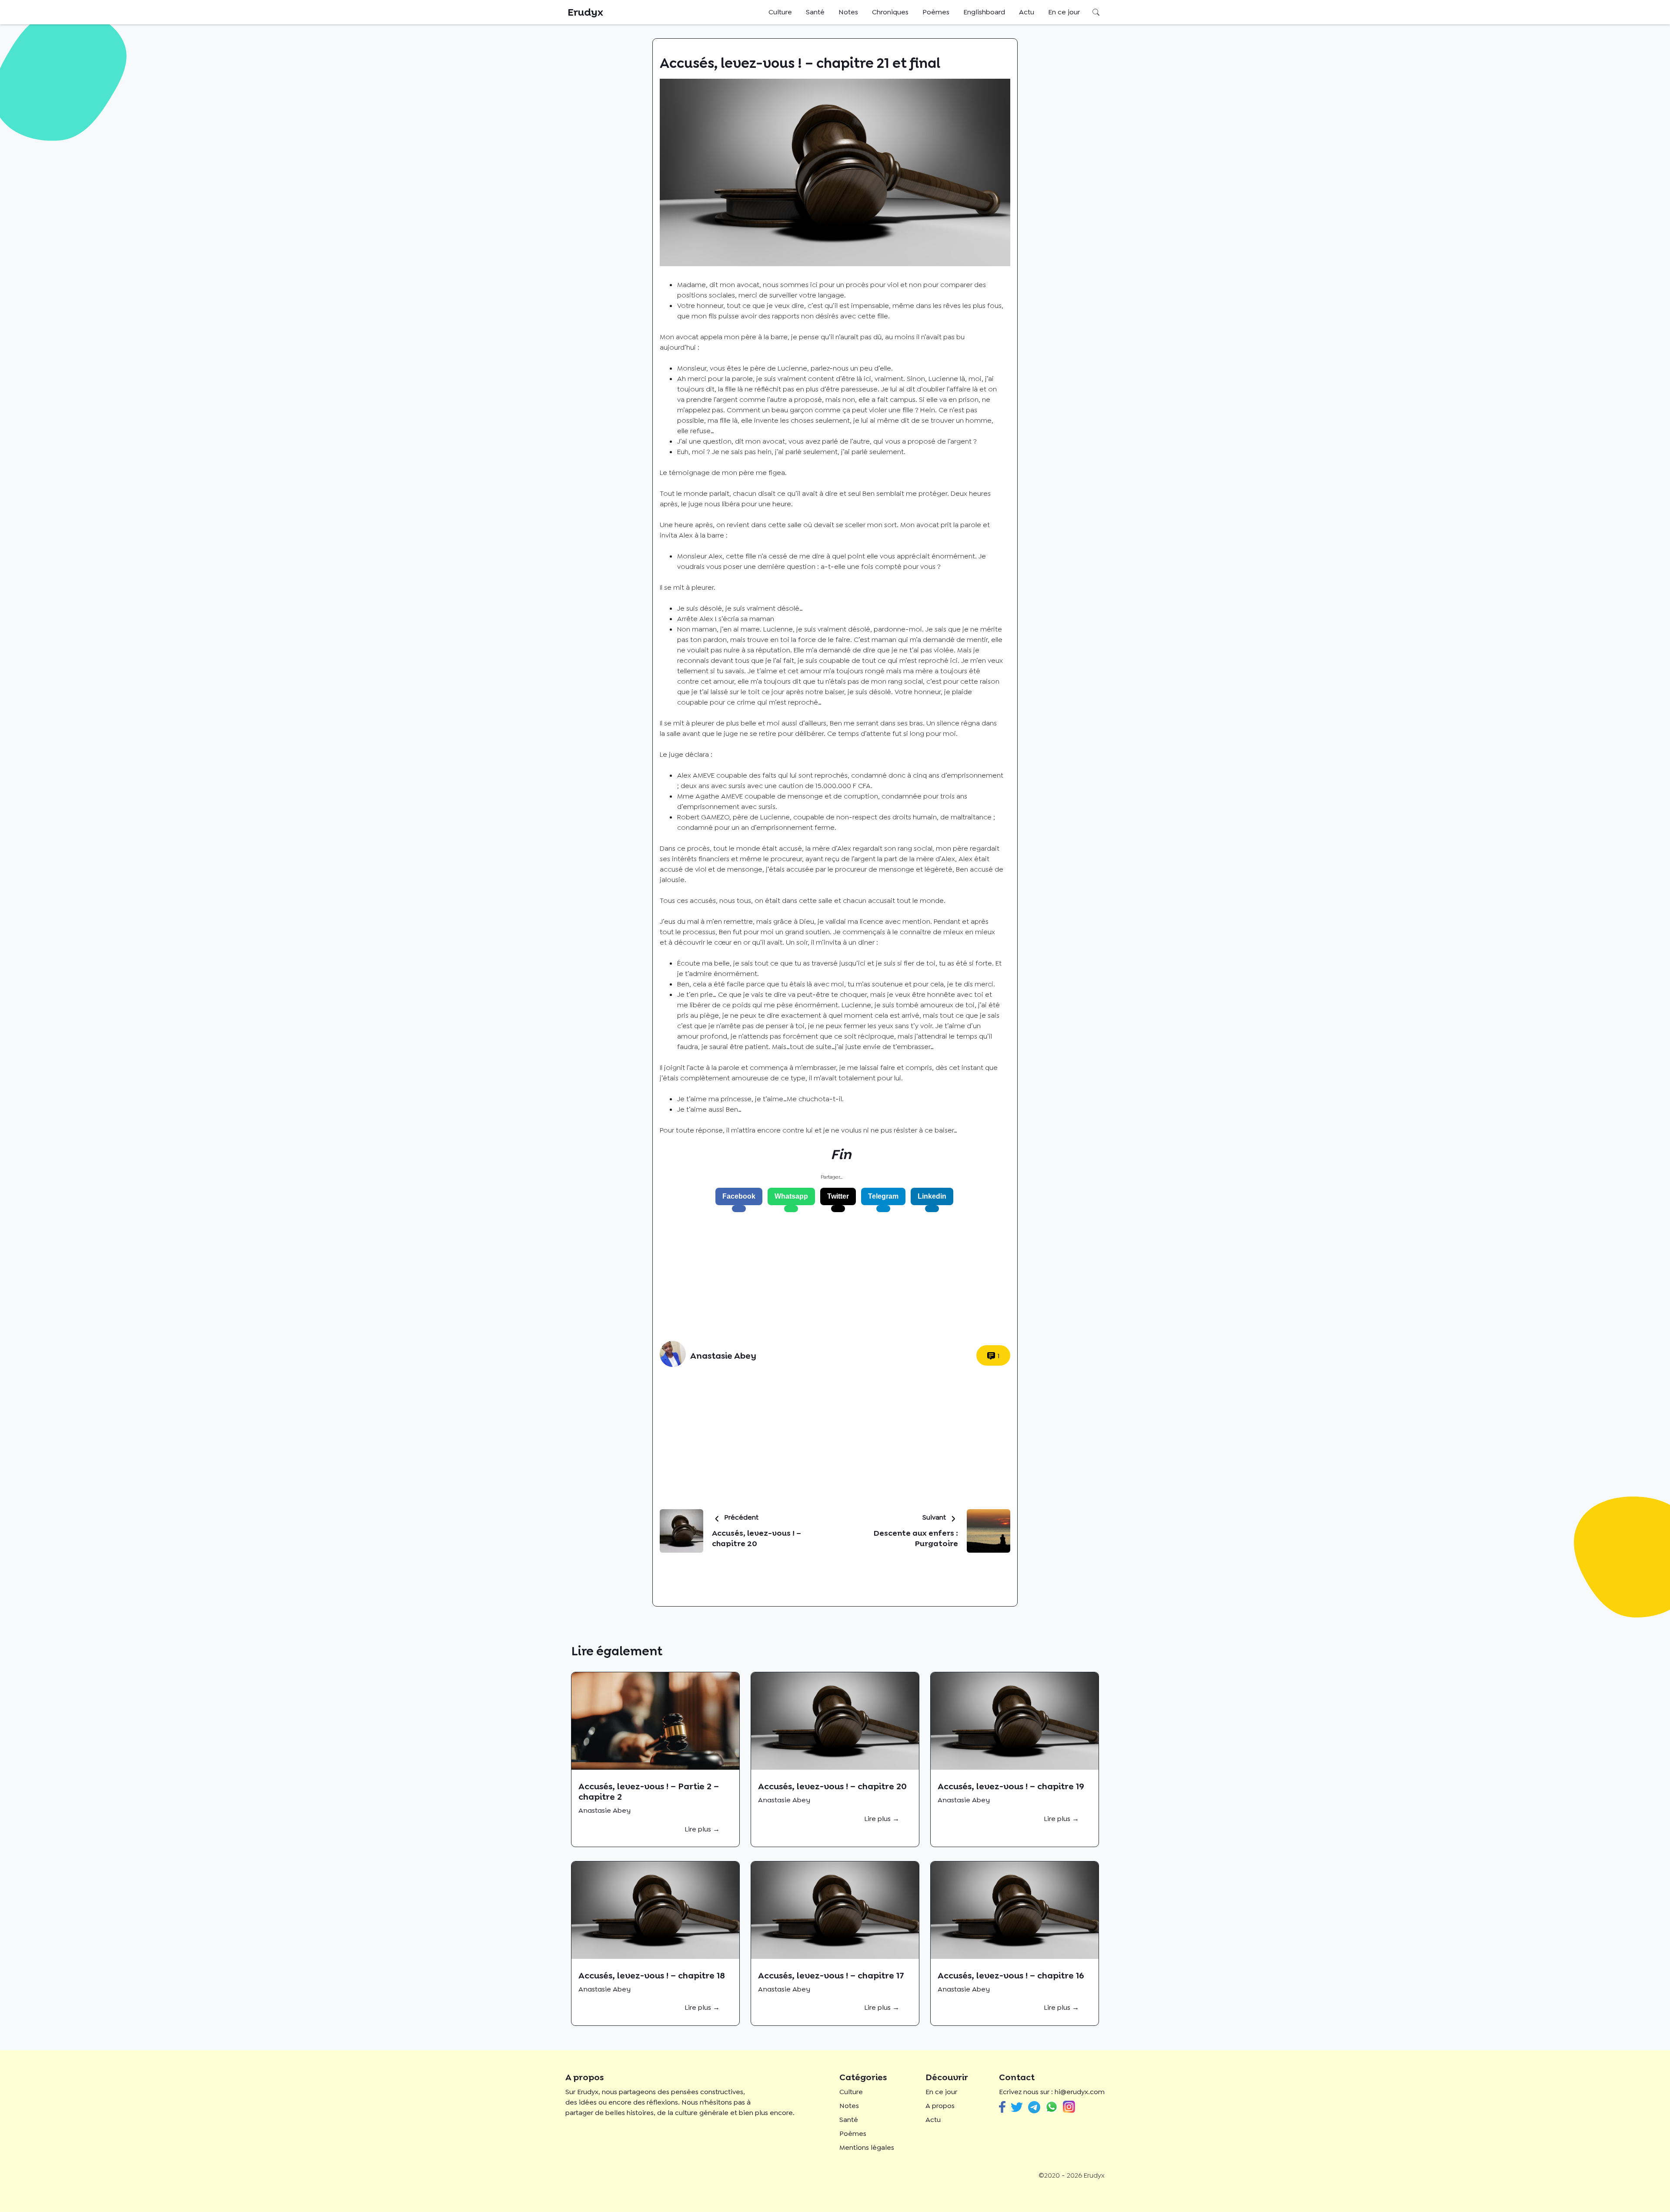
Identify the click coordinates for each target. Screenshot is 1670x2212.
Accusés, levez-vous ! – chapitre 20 (832, 1786)
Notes (848, 12)
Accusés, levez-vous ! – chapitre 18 (652, 1975)
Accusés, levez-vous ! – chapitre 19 (1011, 1786)
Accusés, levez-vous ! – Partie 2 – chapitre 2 (649, 1791)
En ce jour (1064, 12)
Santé (815, 12)
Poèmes (936, 12)
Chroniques (890, 12)
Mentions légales (867, 2147)
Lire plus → (702, 1829)
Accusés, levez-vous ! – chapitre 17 (831, 1975)
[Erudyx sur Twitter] (1017, 2107)
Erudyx (585, 12)
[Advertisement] (832, 1276)
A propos (940, 2106)
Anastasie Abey (723, 1356)
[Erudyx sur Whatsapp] (1052, 2107)
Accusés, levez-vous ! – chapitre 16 (1011, 1975)
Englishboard (984, 12)
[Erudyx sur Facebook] (1002, 2107)
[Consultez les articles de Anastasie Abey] (673, 1355)
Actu (1027, 12)
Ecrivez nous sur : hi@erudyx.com (1052, 2092)
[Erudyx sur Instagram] (1069, 2107)
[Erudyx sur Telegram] (1034, 2107)
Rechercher (1096, 12)
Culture (780, 12)
